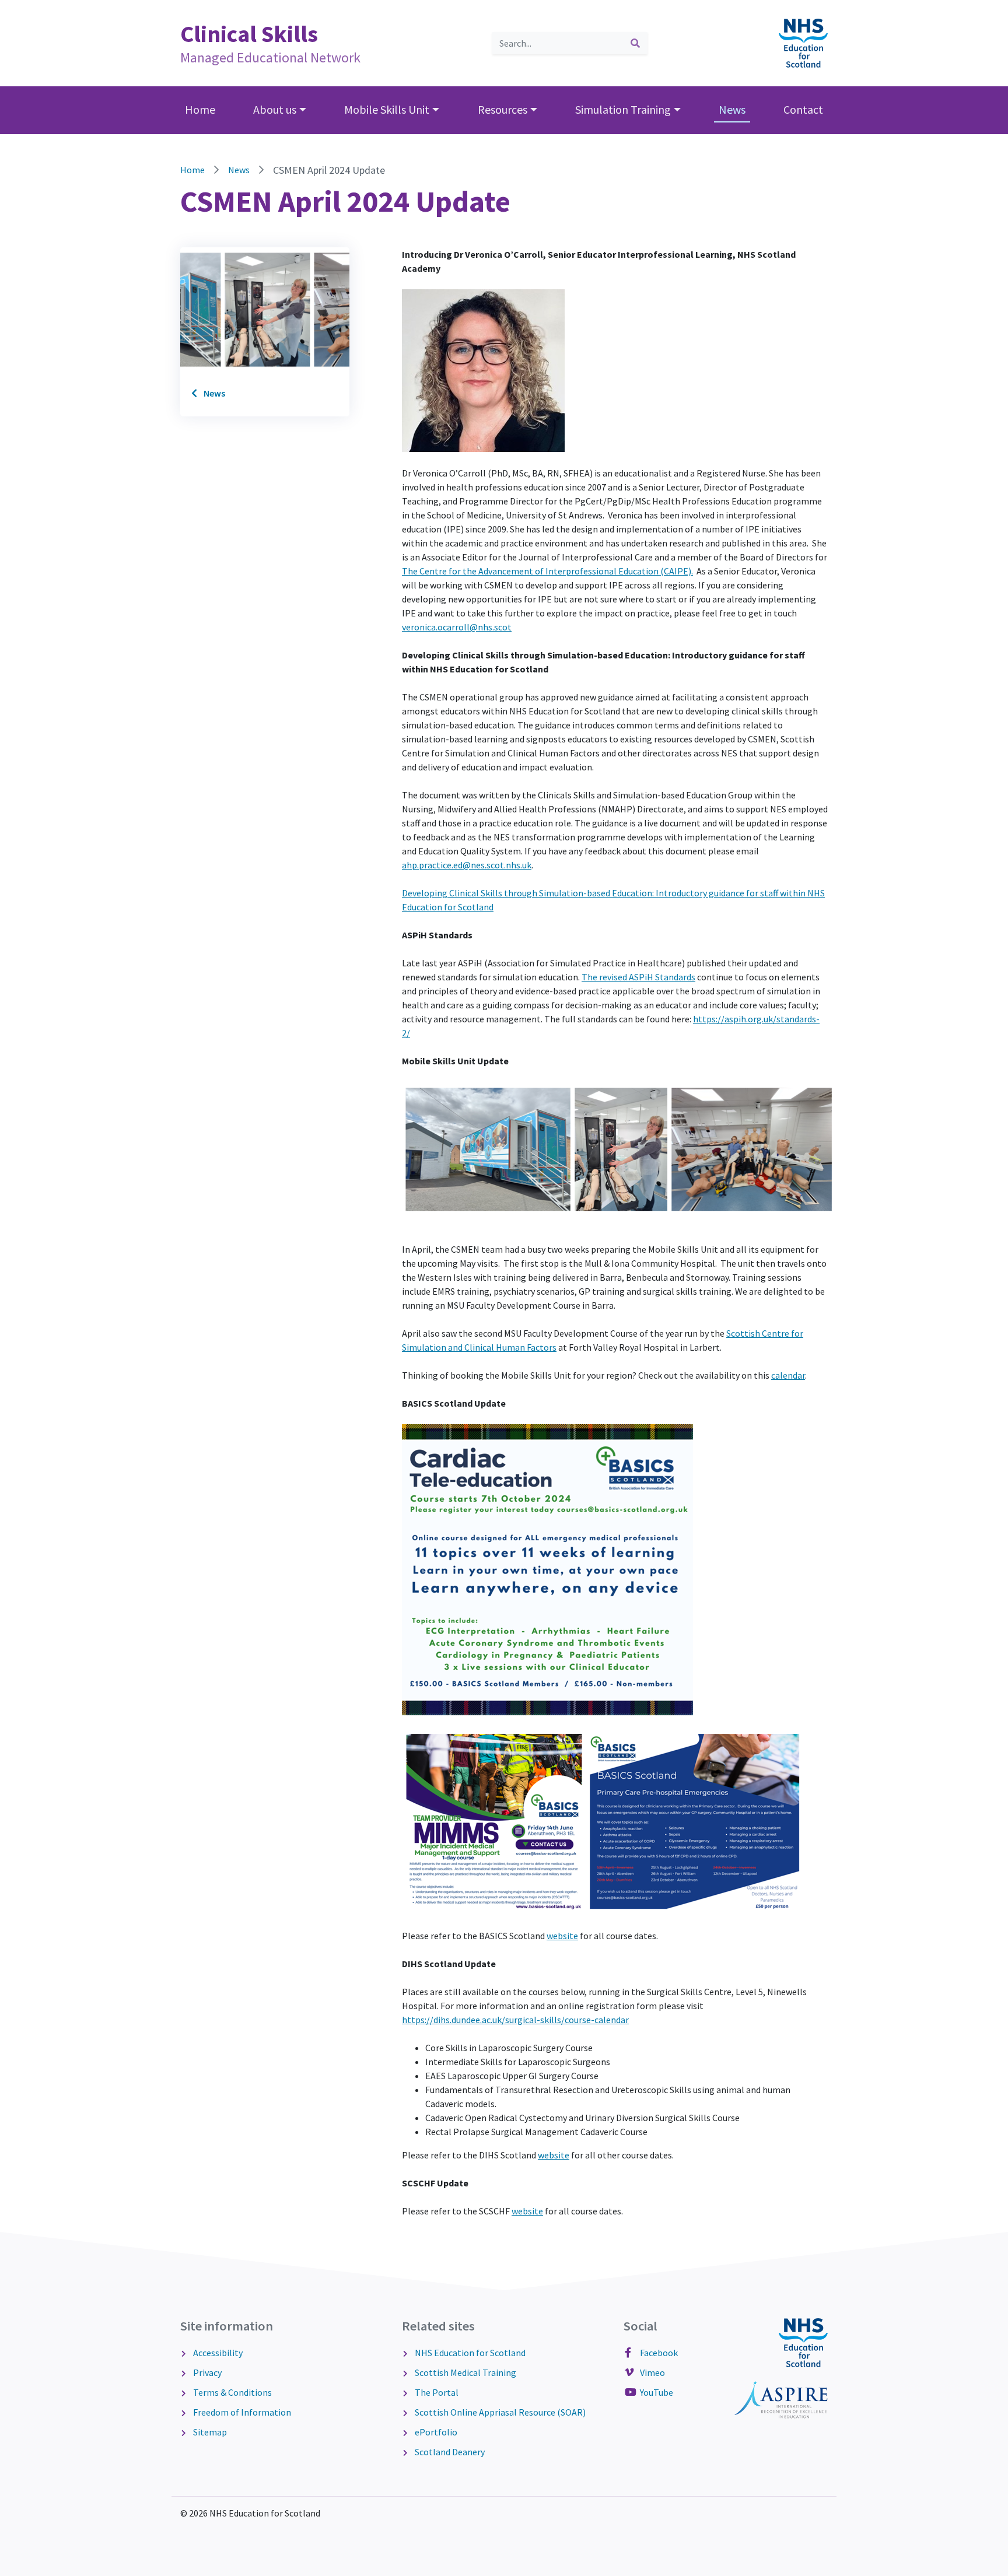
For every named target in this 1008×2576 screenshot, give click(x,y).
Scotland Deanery (450, 2452)
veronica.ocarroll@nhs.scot (457, 627)
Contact (803, 109)
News (732, 109)
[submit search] (635, 43)
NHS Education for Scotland (470, 2353)
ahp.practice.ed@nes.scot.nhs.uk (467, 865)
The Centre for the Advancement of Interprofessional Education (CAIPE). (547, 571)
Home (200, 109)
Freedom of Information (242, 2412)
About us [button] (275, 109)
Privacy (207, 2372)
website (562, 1936)
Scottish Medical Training (466, 2372)
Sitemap (210, 2432)
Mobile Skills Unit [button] (387, 109)
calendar (788, 1375)
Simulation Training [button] (623, 109)
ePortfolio (436, 2432)
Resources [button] (503, 109)
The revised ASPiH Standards (638, 977)
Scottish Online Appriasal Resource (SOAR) (500, 2412)
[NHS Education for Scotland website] (803, 42)
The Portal (437, 2392)
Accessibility (218, 2353)
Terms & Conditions (232, 2392)
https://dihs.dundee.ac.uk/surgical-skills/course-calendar (515, 2020)
